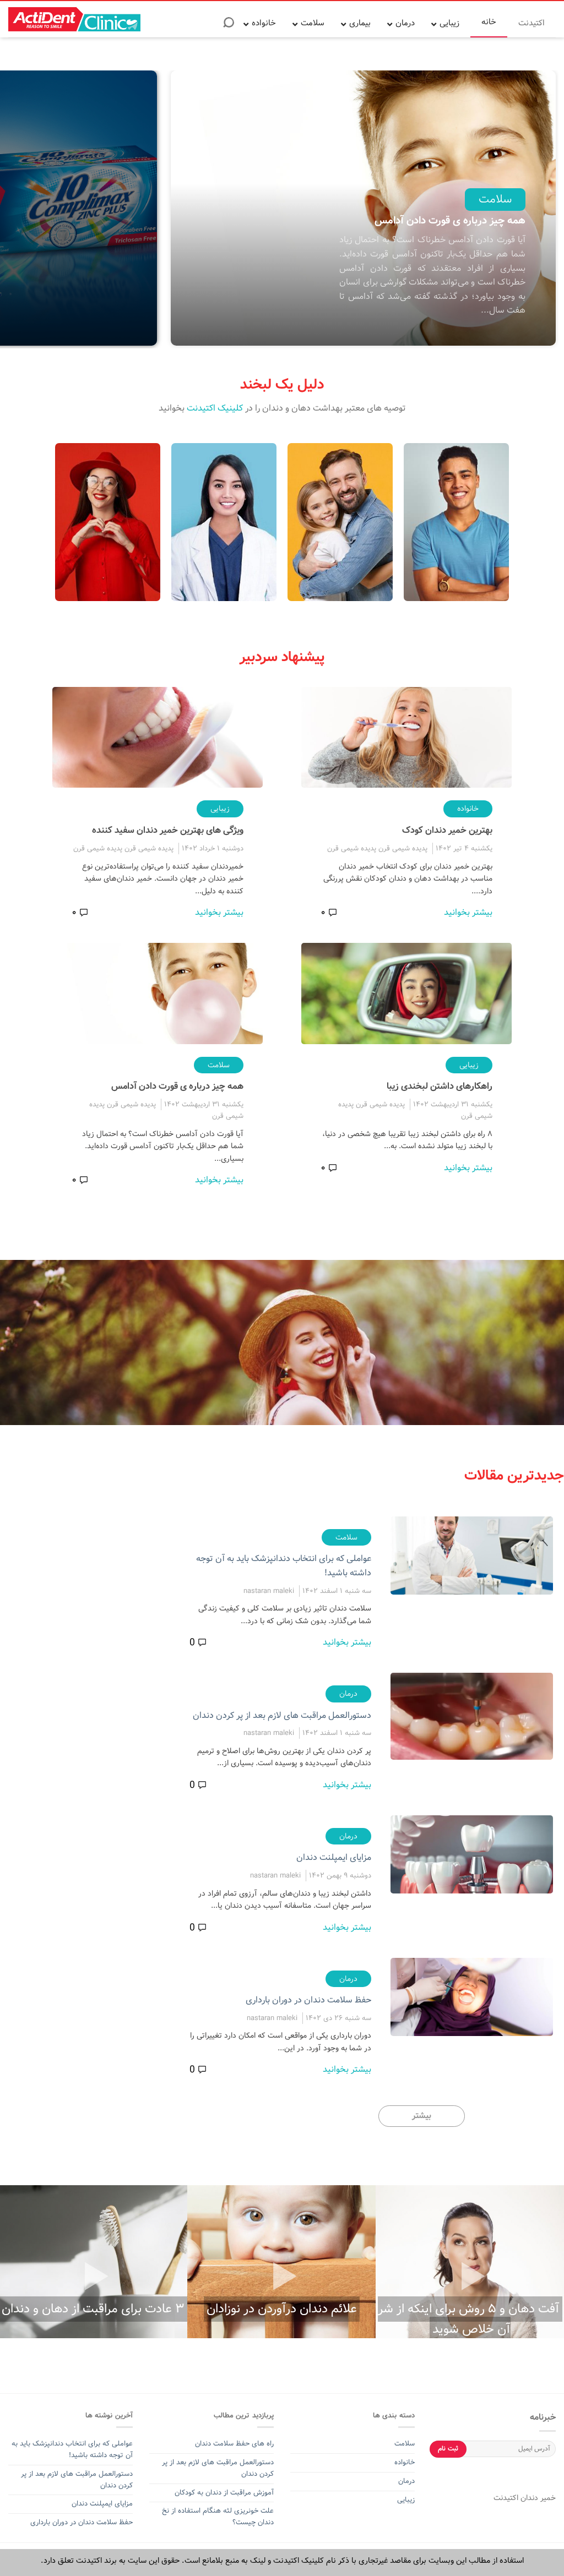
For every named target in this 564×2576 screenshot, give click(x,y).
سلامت (347, 183)
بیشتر (422, 2116)
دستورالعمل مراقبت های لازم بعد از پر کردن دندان (282, 1715)
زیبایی (220, 809)
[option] (216, 209)
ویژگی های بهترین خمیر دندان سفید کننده (168, 830)
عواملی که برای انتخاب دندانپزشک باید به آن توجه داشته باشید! (72, 2449)
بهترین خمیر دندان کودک (447, 830)
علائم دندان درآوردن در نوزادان (282, 2309)
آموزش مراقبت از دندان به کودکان (224, 2493)
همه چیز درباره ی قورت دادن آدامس (177, 1086)
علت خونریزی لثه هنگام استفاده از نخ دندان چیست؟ (218, 2517)
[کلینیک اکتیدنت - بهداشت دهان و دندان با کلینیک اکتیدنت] (74, 19)
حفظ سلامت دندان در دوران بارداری (308, 2000)
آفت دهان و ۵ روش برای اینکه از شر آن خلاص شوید (469, 2319)
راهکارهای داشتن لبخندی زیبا (440, 1086)
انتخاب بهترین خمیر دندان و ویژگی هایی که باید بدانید (288, 212)
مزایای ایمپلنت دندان (334, 1857)
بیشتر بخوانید (468, 912)
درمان (348, 1694)
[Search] (229, 26)
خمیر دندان (537, 2498)
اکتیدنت (506, 2498)
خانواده (468, 809)
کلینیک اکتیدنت (215, 408)
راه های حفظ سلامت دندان (234, 2444)
